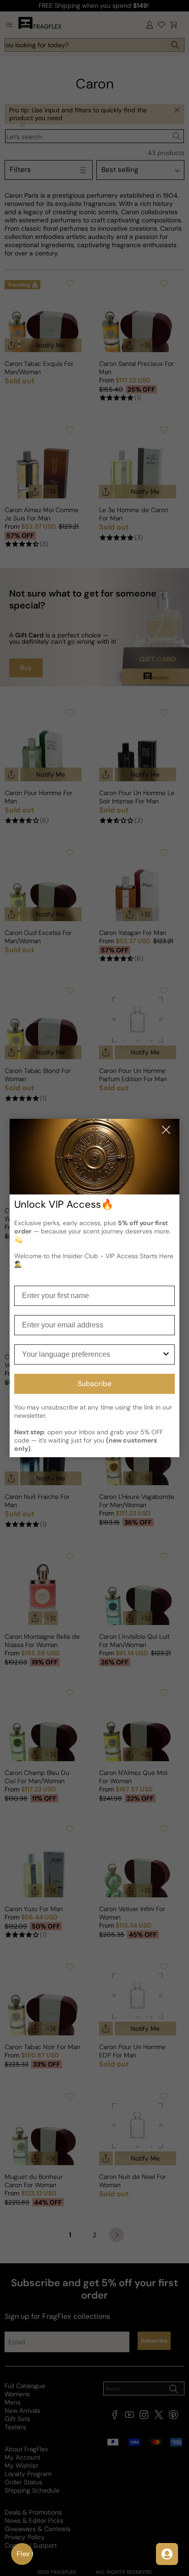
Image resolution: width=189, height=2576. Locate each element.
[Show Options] (166, 1354)
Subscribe (94, 1384)
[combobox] (92, 1354)
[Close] (166, 1130)
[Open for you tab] (167, 2554)
